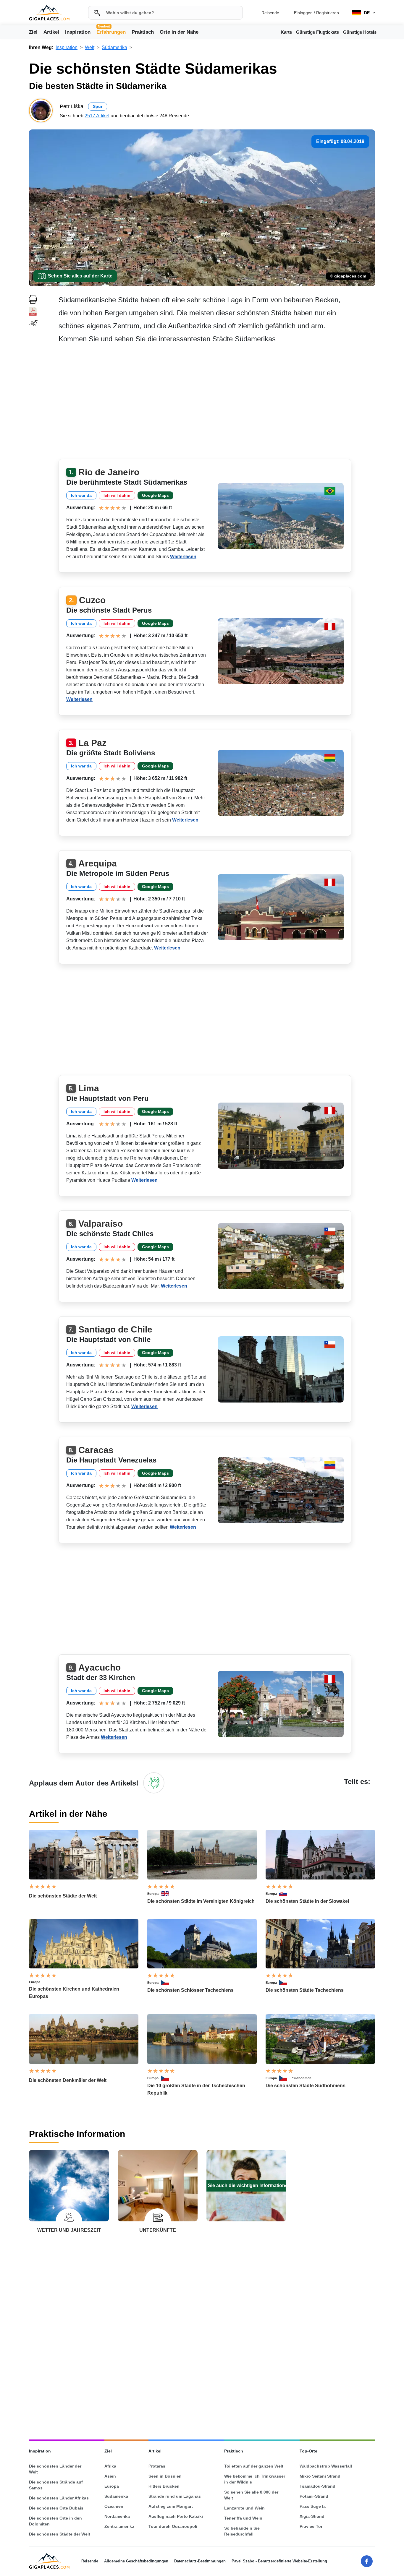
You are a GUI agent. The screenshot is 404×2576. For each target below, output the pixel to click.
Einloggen (303, 13)
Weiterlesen (183, 557)
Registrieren (328, 13)
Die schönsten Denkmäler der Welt (68, 2080)
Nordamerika (117, 2516)
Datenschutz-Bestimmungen (200, 2561)
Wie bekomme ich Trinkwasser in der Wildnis (255, 2479)
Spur (98, 106)
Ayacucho (100, 1667)
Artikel (51, 32)
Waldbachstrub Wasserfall (326, 2466)
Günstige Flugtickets (317, 32)
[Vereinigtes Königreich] (167, 1894)
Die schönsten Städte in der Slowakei (307, 1901)
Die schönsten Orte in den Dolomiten (55, 2521)
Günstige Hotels (360, 32)
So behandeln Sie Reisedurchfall (242, 2531)
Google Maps (155, 495)
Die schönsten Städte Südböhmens (306, 2086)
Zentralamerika (119, 2526)
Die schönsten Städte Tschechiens (305, 1990)
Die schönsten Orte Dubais (56, 2508)
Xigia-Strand (312, 2516)
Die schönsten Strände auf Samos (56, 2485)
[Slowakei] (286, 1894)
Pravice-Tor (311, 2526)
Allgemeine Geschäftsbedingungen (136, 2561)
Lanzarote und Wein (244, 2508)
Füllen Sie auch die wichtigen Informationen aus (247, 2185)
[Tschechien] (167, 1983)
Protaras (157, 2466)
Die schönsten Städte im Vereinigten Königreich (201, 1901)
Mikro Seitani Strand (320, 2476)
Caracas (96, 1450)
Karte (286, 32)
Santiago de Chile (115, 1329)
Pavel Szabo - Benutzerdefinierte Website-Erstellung (279, 2561)
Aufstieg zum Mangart (171, 2506)
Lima (89, 1088)
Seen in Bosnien (165, 2476)
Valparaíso (101, 1224)
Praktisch (143, 32)
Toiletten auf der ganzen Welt (254, 2466)
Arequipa (98, 863)
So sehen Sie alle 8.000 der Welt (251, 2495)
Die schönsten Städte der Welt (63, 1896)
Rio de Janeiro (109, 472)
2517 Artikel (97, 116)
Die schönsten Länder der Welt (55, 2469)
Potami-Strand (314, 2496)
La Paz (92, 743)
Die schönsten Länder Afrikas (59, 2498)
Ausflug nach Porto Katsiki (176, 2516)
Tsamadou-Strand (317, 2486)
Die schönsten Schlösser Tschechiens (190, 1990)
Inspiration (78, 32)
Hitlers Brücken (164, 2486)
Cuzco (92, 600)
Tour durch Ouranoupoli (173, 2526)
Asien (110, 2476)
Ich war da (81, 495)
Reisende (270, 13)
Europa (153, 1894)
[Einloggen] (154, 1783)
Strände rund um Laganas (175, 2496)
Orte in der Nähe (179, 32)
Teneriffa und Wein (243, 2518)
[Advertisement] (217, 403)
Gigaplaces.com (49, 13)
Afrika (110, 2466)
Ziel (33, 32)
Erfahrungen (111, 32)
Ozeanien (114, 2506)
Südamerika (116, 2496)
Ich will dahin (117, 495)
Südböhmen (302, 2078)
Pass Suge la (313, 2506)
